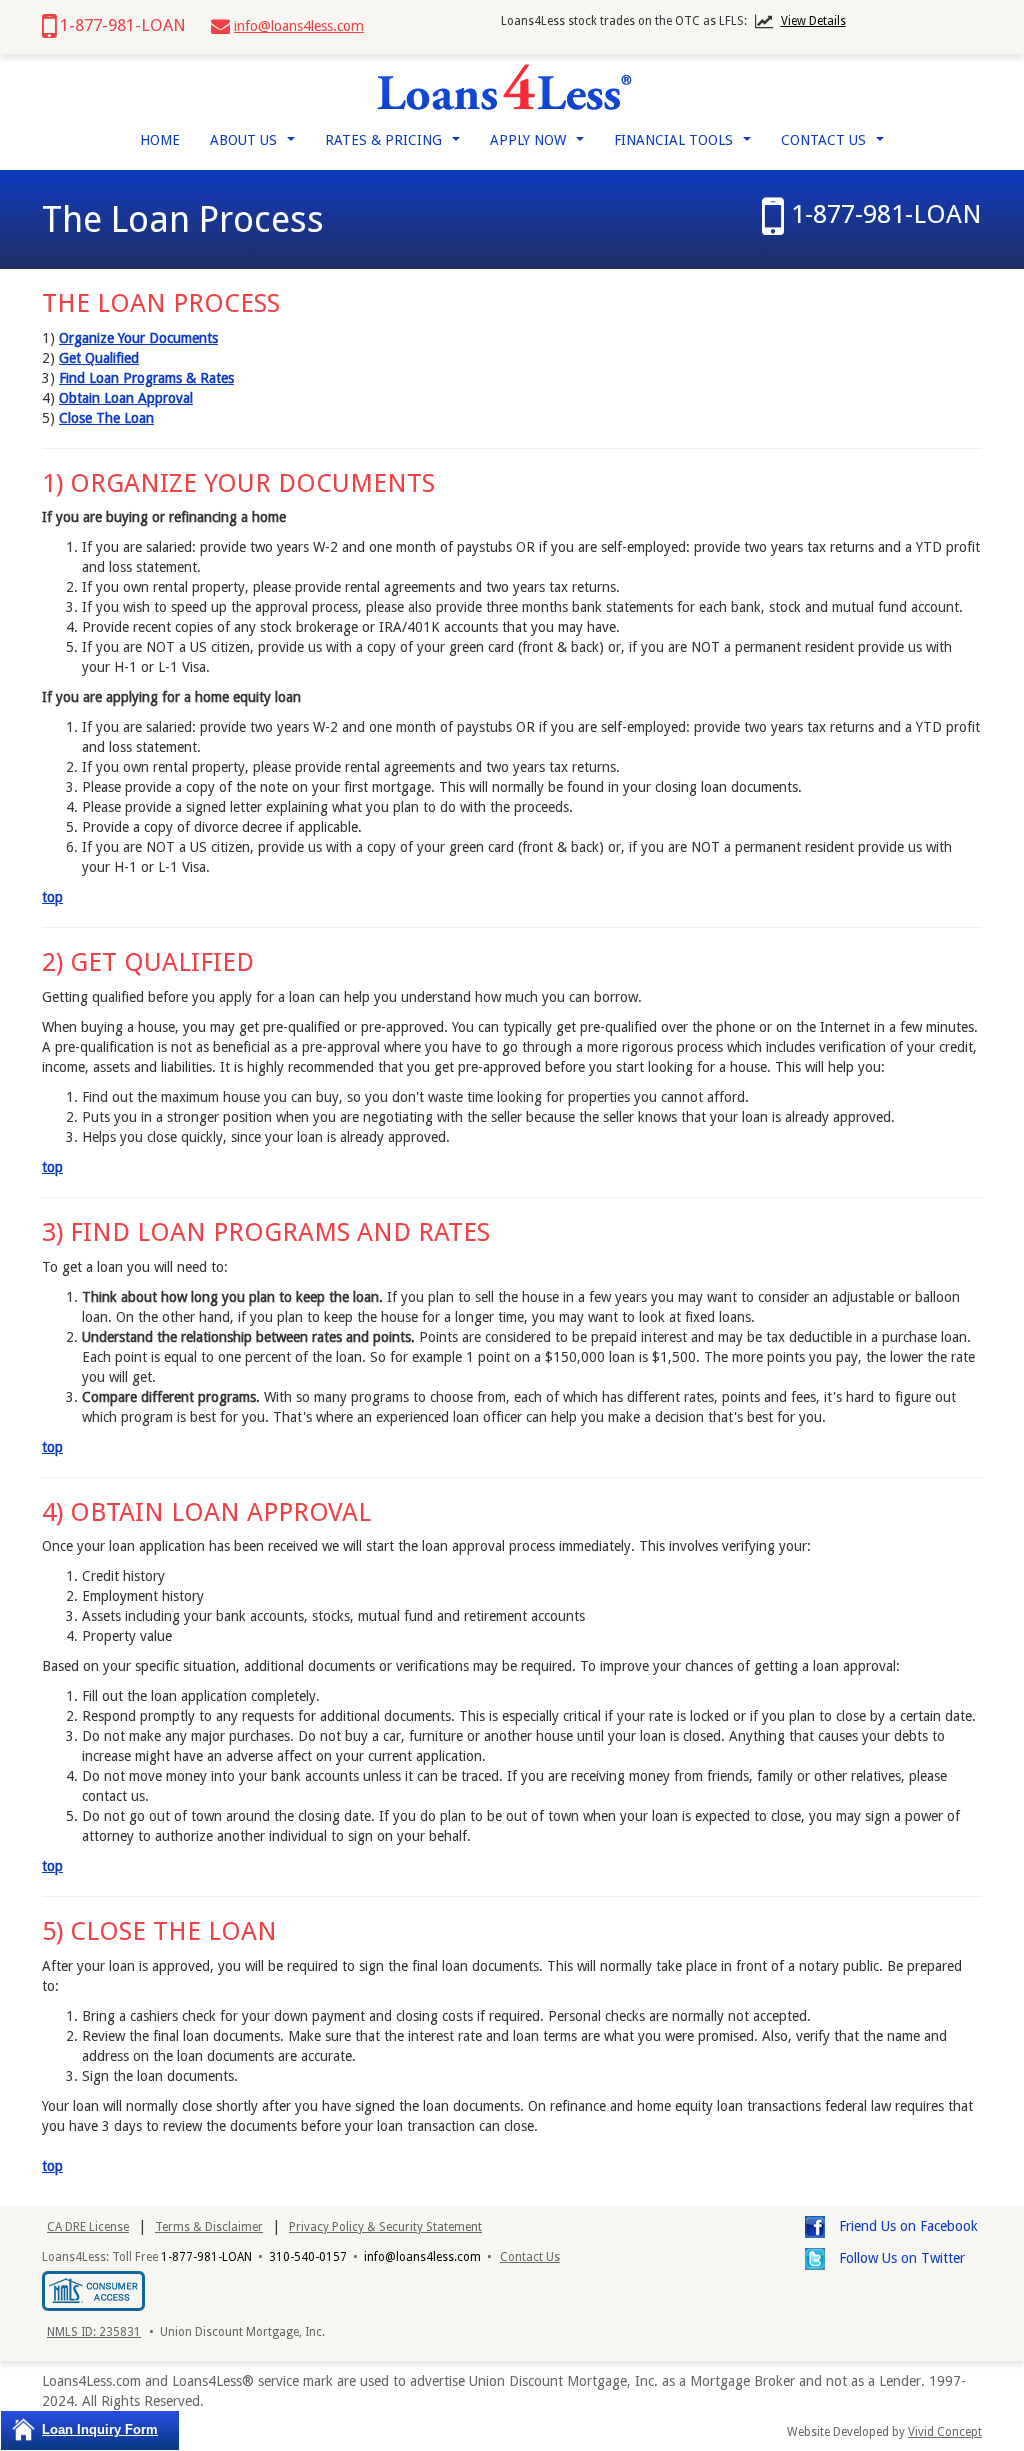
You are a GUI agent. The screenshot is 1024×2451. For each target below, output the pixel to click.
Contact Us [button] (836, 145)
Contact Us (530, 2257)
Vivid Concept (945, 2432)
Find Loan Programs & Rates (146, 378)
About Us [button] (256, 145)
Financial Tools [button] (686, 145)
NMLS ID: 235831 (94, 2332)
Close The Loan (106, 418)
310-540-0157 (308, 2257)
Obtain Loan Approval (126, 398)
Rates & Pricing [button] (396, 145)
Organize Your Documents (138, 338)
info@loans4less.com (299, 26)
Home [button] (160, 140)
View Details (813, 21)
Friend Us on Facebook (906, 2226)
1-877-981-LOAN (886, 214)
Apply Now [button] (541, 145)
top (52, 897)
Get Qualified (99, 358)
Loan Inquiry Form (100, 2429)
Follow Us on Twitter (900, 2258)
